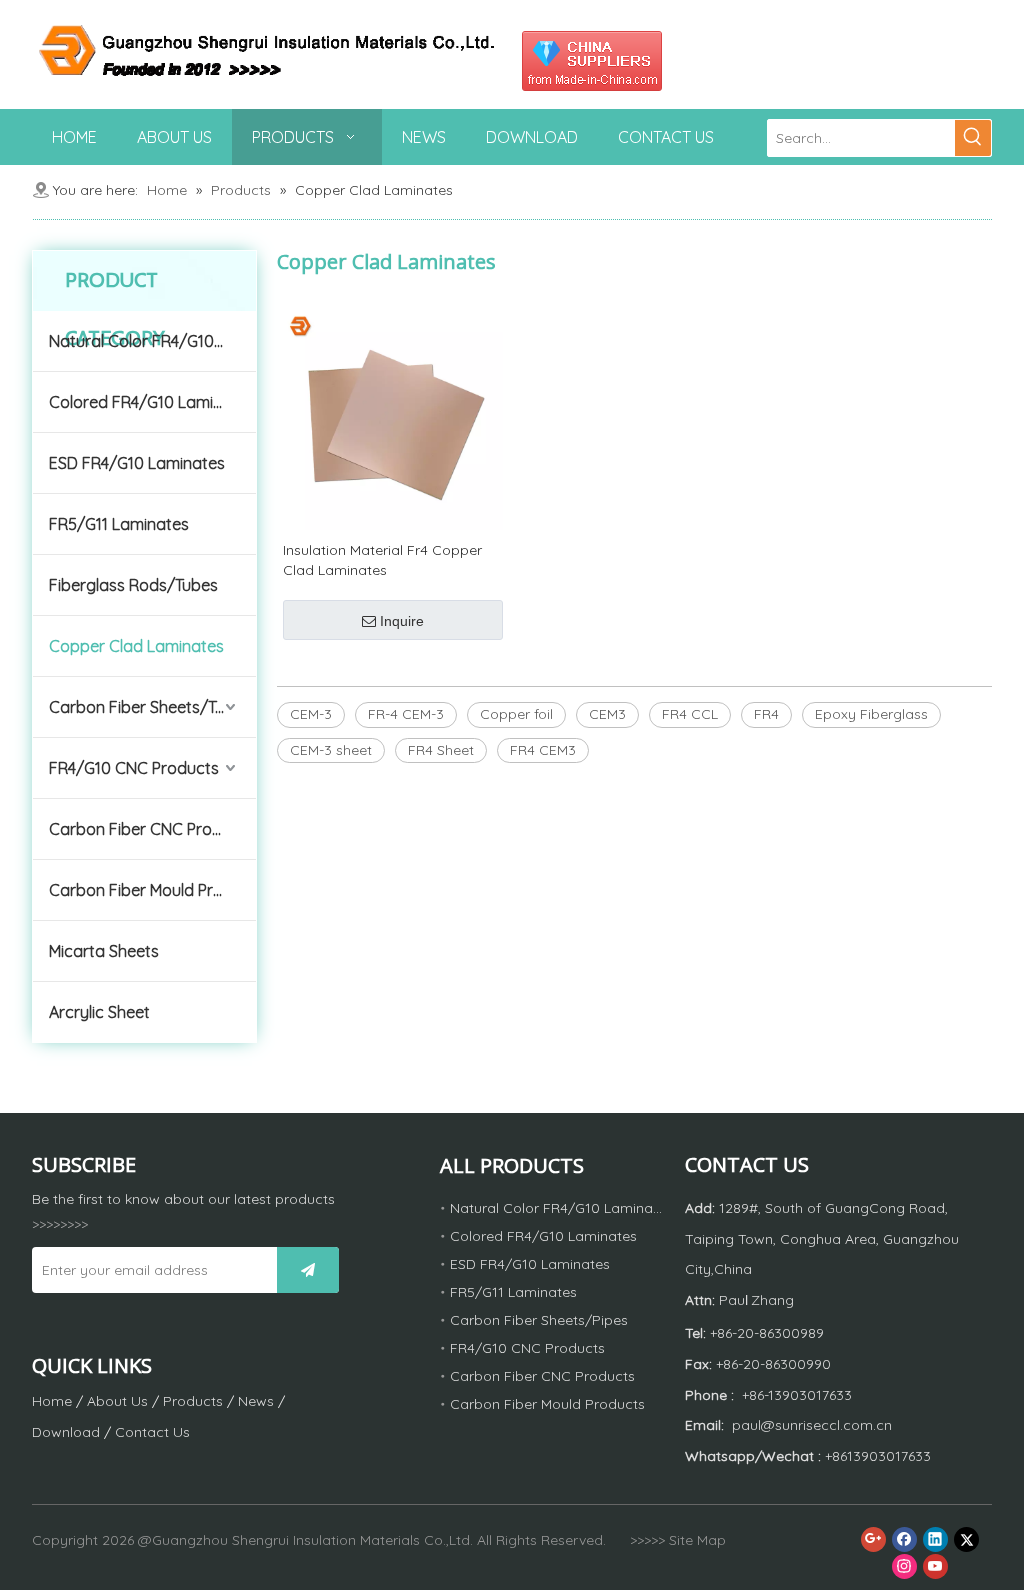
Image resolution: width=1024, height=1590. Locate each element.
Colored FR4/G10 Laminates (152, 402)
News (256, 1401)
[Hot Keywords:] (973, 138)
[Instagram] (904, 1566)
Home (52, 1401)
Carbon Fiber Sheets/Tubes (150, 707)
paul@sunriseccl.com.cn (812, 1425)
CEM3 (607, 714)
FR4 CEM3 (543, 750)
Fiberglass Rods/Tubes (133, 585)
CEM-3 (311, 714)
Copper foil (516, 714)
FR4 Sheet (441, 750)
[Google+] (873, 1539)
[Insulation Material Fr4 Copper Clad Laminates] (393, 418)
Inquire (402, 621)
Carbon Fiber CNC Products (151, 829)
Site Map (697, 1540)
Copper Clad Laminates (136, 646)
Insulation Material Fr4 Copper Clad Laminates (382, 560)
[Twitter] (966, 1539)
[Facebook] (904, 1539)
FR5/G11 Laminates (119, 524)
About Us (117, 1401)
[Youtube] (935, 1566)
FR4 (766, 714)
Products (193, 1401)
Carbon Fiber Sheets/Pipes (539, 1320)
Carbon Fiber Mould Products (152, 890)
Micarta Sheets (104, 951)
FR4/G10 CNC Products (134, 768)
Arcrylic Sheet (99, 1012)
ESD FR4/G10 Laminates (137, 463)
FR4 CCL (690, 714)
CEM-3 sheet (331, 750)
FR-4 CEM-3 (406, 714)
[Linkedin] (935, 1539)
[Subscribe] (308, 1270)
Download (66, 1432)
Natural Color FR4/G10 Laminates (152, 341)
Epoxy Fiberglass (871, 714)
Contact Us (152, 1432)
